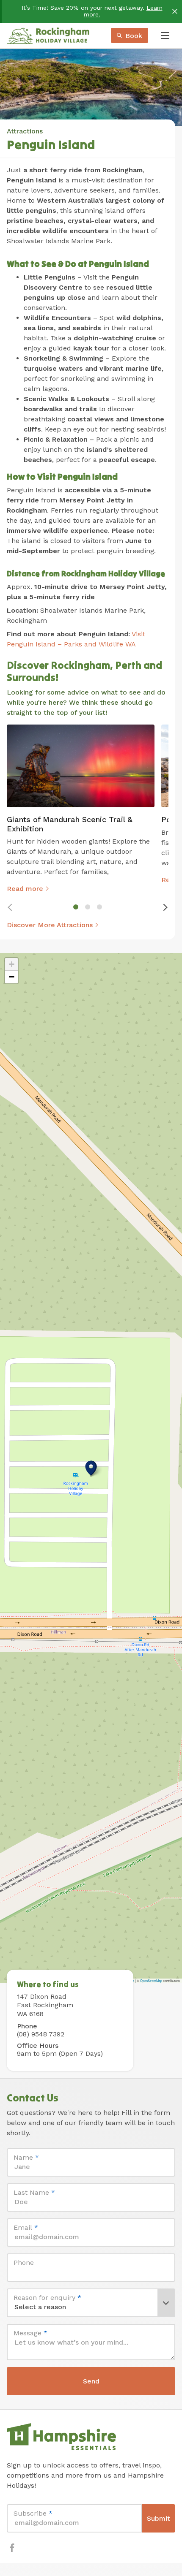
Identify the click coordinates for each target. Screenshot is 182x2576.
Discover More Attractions (50, 925)
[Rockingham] (48, 35)
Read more (25, 889)
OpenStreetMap (151, 1980)
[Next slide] (165, 907)
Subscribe (33, 2513)
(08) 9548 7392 (41, 2034)
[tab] (76, 907)
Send (91, 2381)
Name (26, 2157)
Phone (24, 2262)
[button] (91, 1468)
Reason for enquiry (47, 2298)
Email (26, 2227)
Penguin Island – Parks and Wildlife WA (71, 644)
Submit (159, 2518)
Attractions (25, 131)
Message (30, 2333)
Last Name (34, 2192)
